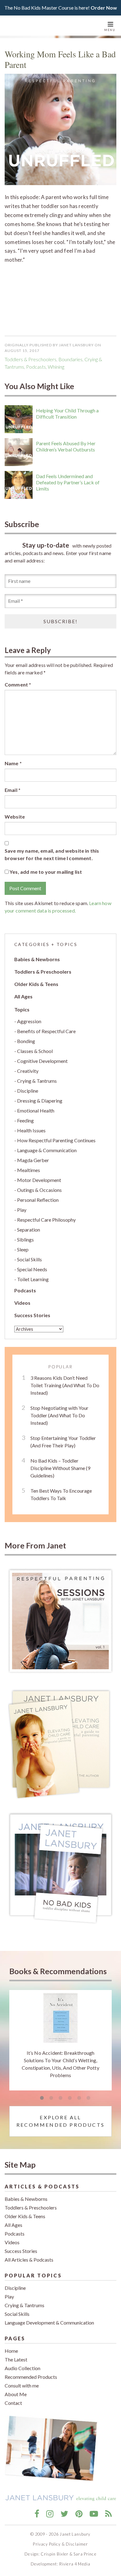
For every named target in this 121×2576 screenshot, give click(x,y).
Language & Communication (47, 1150)
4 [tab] (70, 2098)
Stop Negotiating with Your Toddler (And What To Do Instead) (59, 1415)
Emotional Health (36, 1110)
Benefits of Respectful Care (46, 1031)
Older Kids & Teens (36, 984)
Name (13, 763)
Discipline (28, 1091)
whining (56, 367)
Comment (18, 684)
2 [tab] (51, 2098)
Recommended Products (31, 2377)
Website (15, 817)
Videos (22, 1303)
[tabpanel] (60, 2040)
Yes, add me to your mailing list (45, 872)
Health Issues (31, 1130)
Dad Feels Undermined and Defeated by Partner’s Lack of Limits (68, 482)
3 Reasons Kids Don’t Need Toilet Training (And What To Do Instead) (65, 1385)
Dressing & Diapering (40, 1101)
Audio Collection (22, 2368)
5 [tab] (79, 2098)
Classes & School (35, 1051)
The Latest (16, 2359)
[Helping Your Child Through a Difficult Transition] (19, 419)
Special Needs (32, 1269)
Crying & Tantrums (37, 1081)
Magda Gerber (33, 1160)
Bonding (26, 1041)
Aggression (29, 1021)
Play (22, 1210)
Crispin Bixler (54, 2554)
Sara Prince (85, 2554)
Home (11, 2351)
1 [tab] (42, 2098)
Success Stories (32, 1315)
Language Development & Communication (49, 2323)
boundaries (70, 359)
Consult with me (22, 2385)
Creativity (28, 1071)
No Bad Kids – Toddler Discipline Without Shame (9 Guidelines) (60, 1468)
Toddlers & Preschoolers (31, 359)
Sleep (23, 1249)
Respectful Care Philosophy (46, 1220)
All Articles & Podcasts (29, 2260)
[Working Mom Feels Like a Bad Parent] (60, 129)
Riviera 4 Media (75, 2564)
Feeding (25, 1120)
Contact (13, 2403)
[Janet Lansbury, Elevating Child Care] (39, 26)
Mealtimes (29, 1170)
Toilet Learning (33, 1279)
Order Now (104, 8)
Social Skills (29, 1259)
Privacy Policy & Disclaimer (60, 2544)
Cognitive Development (42, 1061)
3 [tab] (60, 2098)
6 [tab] (88, 2098)
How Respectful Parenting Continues (56, 1140)
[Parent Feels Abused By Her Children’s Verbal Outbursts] (19, 452)
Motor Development (39, 1180)
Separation (29, 1230)
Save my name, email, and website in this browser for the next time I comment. (52, 854)
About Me (16, 2394)
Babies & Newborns (37, 959)
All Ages (23, 996)
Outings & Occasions (39, 1190)
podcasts (36, 367)
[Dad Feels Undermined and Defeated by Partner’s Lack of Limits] (19, 485)
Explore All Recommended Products (60, 2121)
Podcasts (25, 1290)
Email (13, 790)
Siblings (25, 1239)
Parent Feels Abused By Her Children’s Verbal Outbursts (66, 446)
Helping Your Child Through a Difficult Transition (67, 413)
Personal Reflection (38, 1200)
